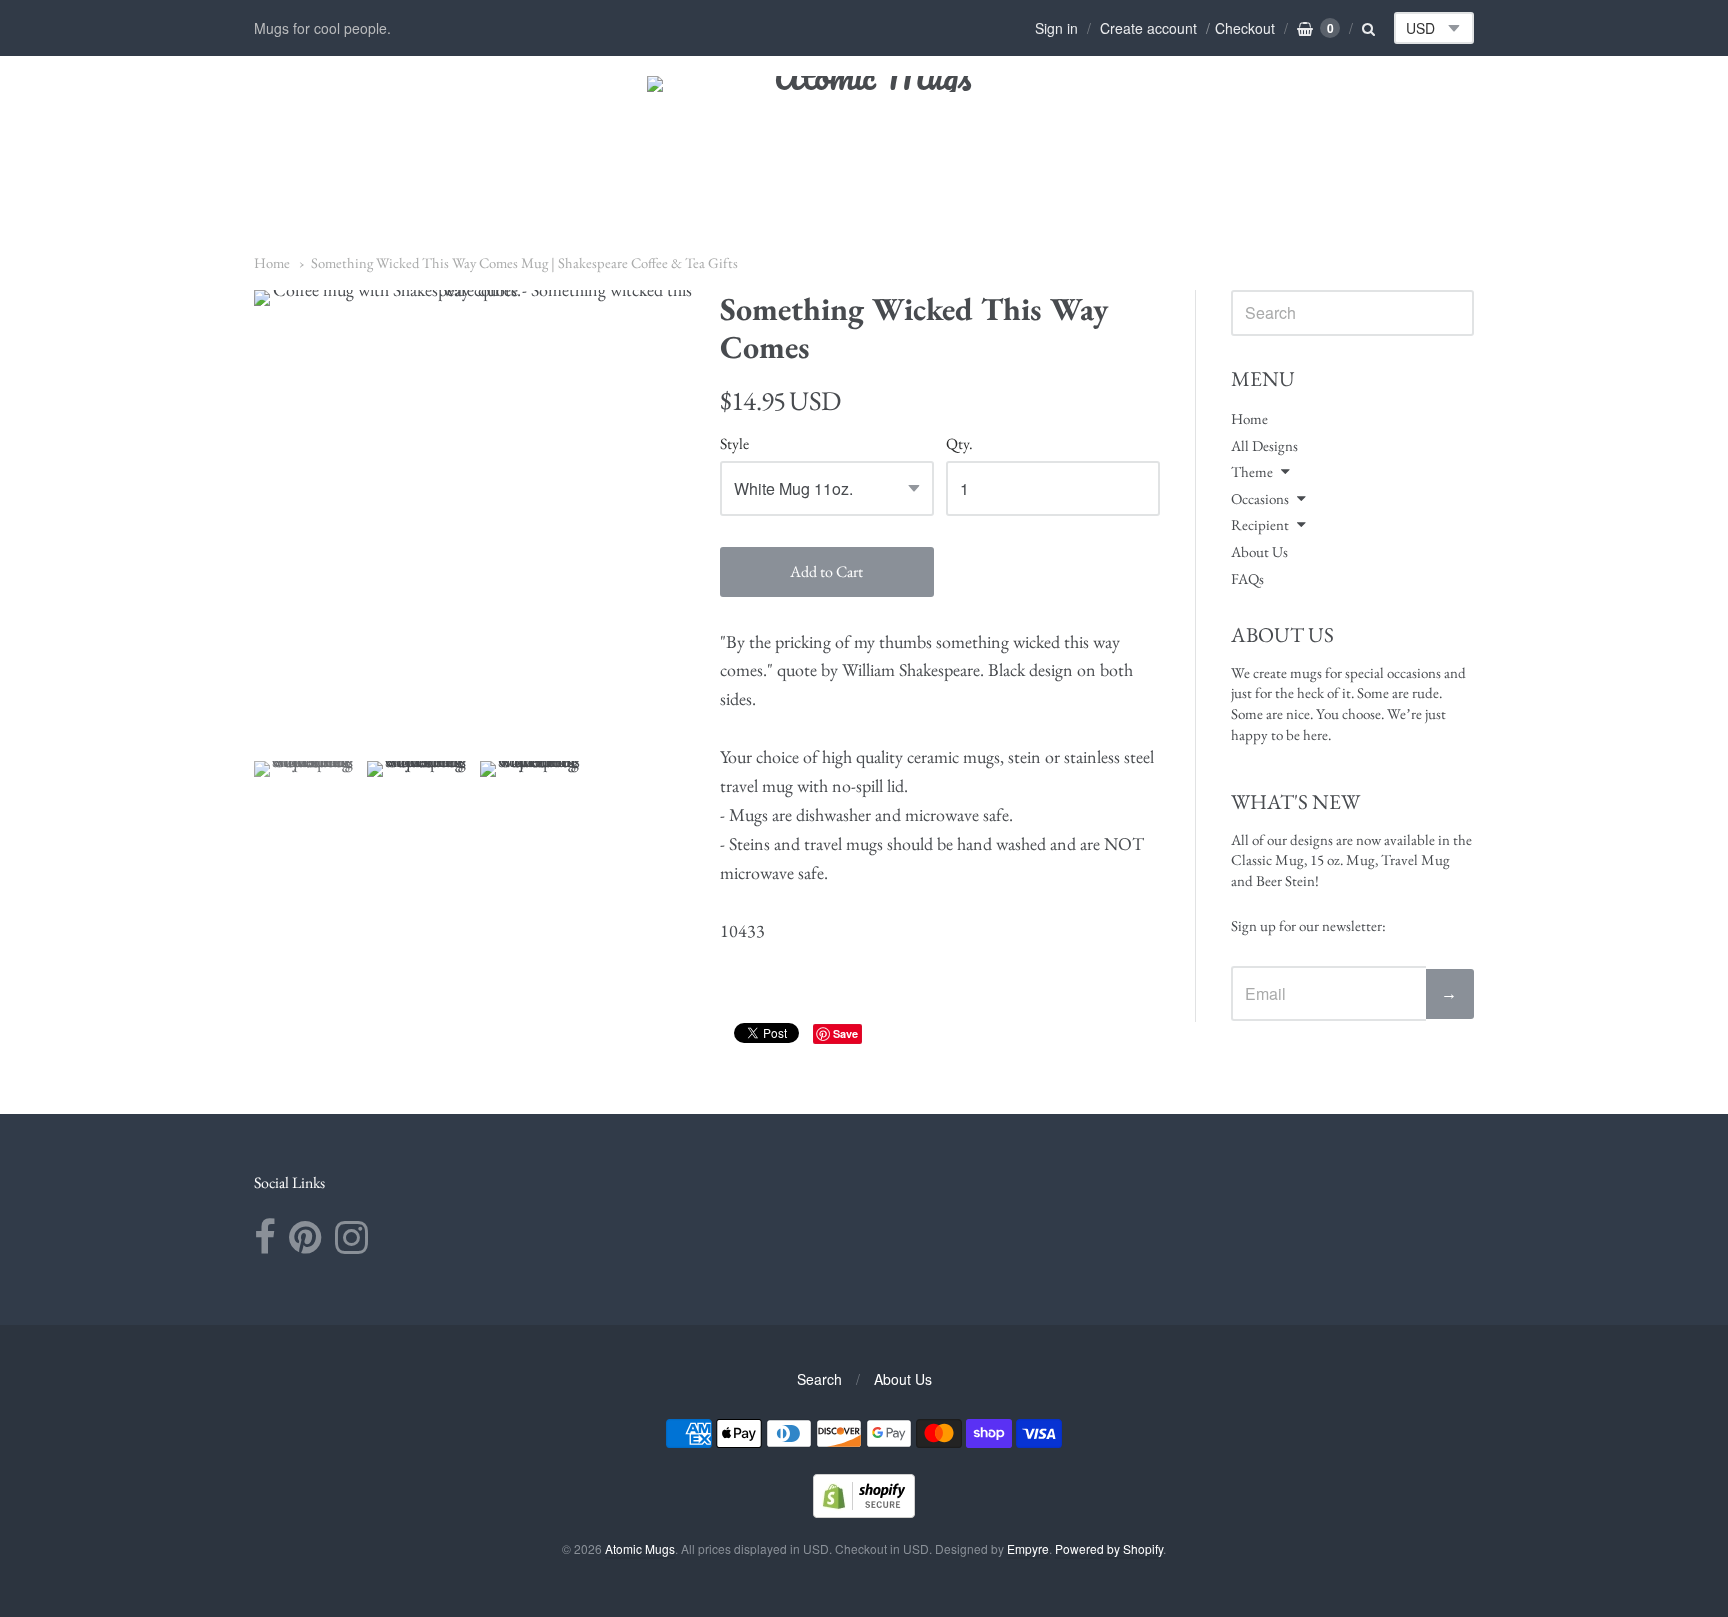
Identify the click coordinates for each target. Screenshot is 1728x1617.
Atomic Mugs (640, 1548)
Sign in (1056, 28)
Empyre (1028, 1548)
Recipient (1260, 524)
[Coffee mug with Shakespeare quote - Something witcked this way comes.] (304, 811)
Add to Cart (826, 571)
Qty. (959, 444)
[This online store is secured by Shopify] (864, 1511)
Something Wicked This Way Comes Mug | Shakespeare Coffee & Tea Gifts (524, 262)
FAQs (1247, 578)
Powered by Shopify (1109, 1548)
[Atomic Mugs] (864, 131)
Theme (1252, 471)
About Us (1259, 551)
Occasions (1260, 498)
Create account (1148, 28)
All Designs (1264, 445)
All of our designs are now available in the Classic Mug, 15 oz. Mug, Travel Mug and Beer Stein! (1351, 860)
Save (845, 1033)
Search (819, 1379)
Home (272, 262)
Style (734, 444)
